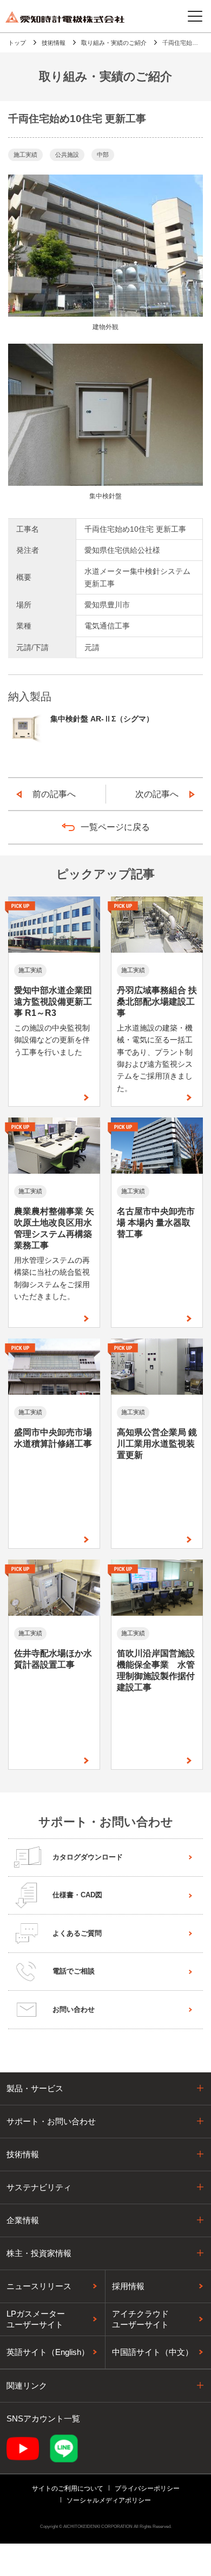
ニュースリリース (39, 2286)
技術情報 (54, 43)
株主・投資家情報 (39, 2253)
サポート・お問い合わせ (51, 2121)
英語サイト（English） (48, 2352)
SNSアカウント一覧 (43, 2418)
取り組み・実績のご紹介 (114, 43)
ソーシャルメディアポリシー (109, 2500)
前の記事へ (54, 794)
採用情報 (128, 2286)
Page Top (192, 2086)
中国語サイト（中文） (153, 2352)
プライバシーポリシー (147, 2488)
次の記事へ (157, 794)
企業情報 (23, 2220)
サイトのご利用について (68, 2488)
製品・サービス (35, 2088)
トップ (17, 43)
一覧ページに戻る (115, 827)
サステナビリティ (39, 2187)
